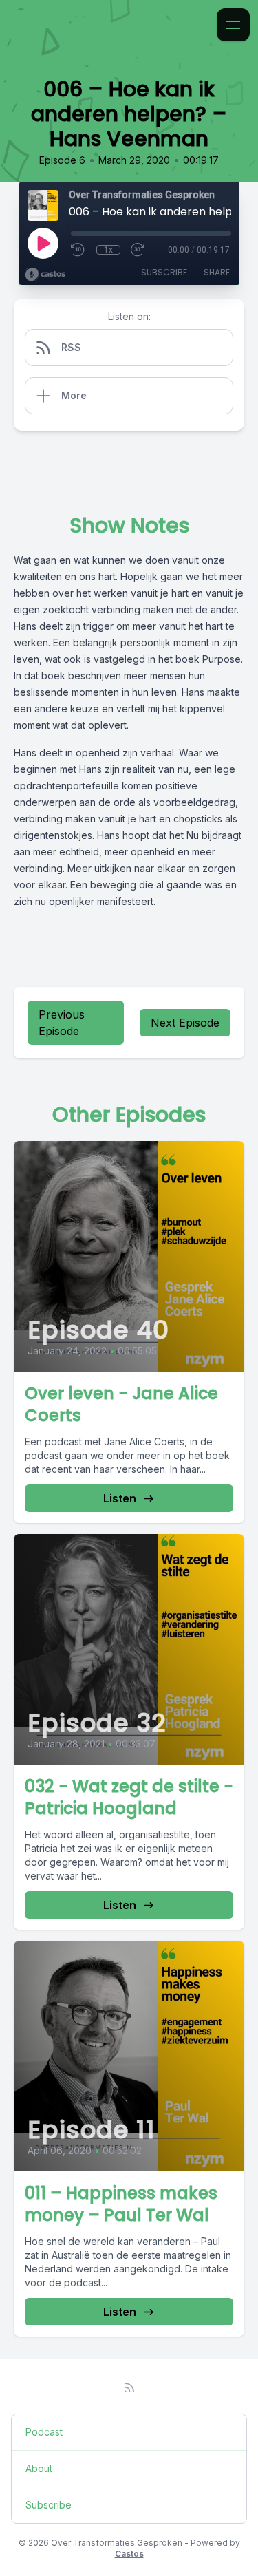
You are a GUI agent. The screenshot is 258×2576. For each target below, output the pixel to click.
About (39, 2468)
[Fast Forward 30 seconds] (138, 250)
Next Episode (185, 1023)
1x (108, 250)
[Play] (43, 243)
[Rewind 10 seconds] (78, 250)
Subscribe (164, 272)
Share (217, 272)
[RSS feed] (129, 2387)
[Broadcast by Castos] (45, 275)
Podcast (44, 2432)
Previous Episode (62, 1023)
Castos (129, 2554)
